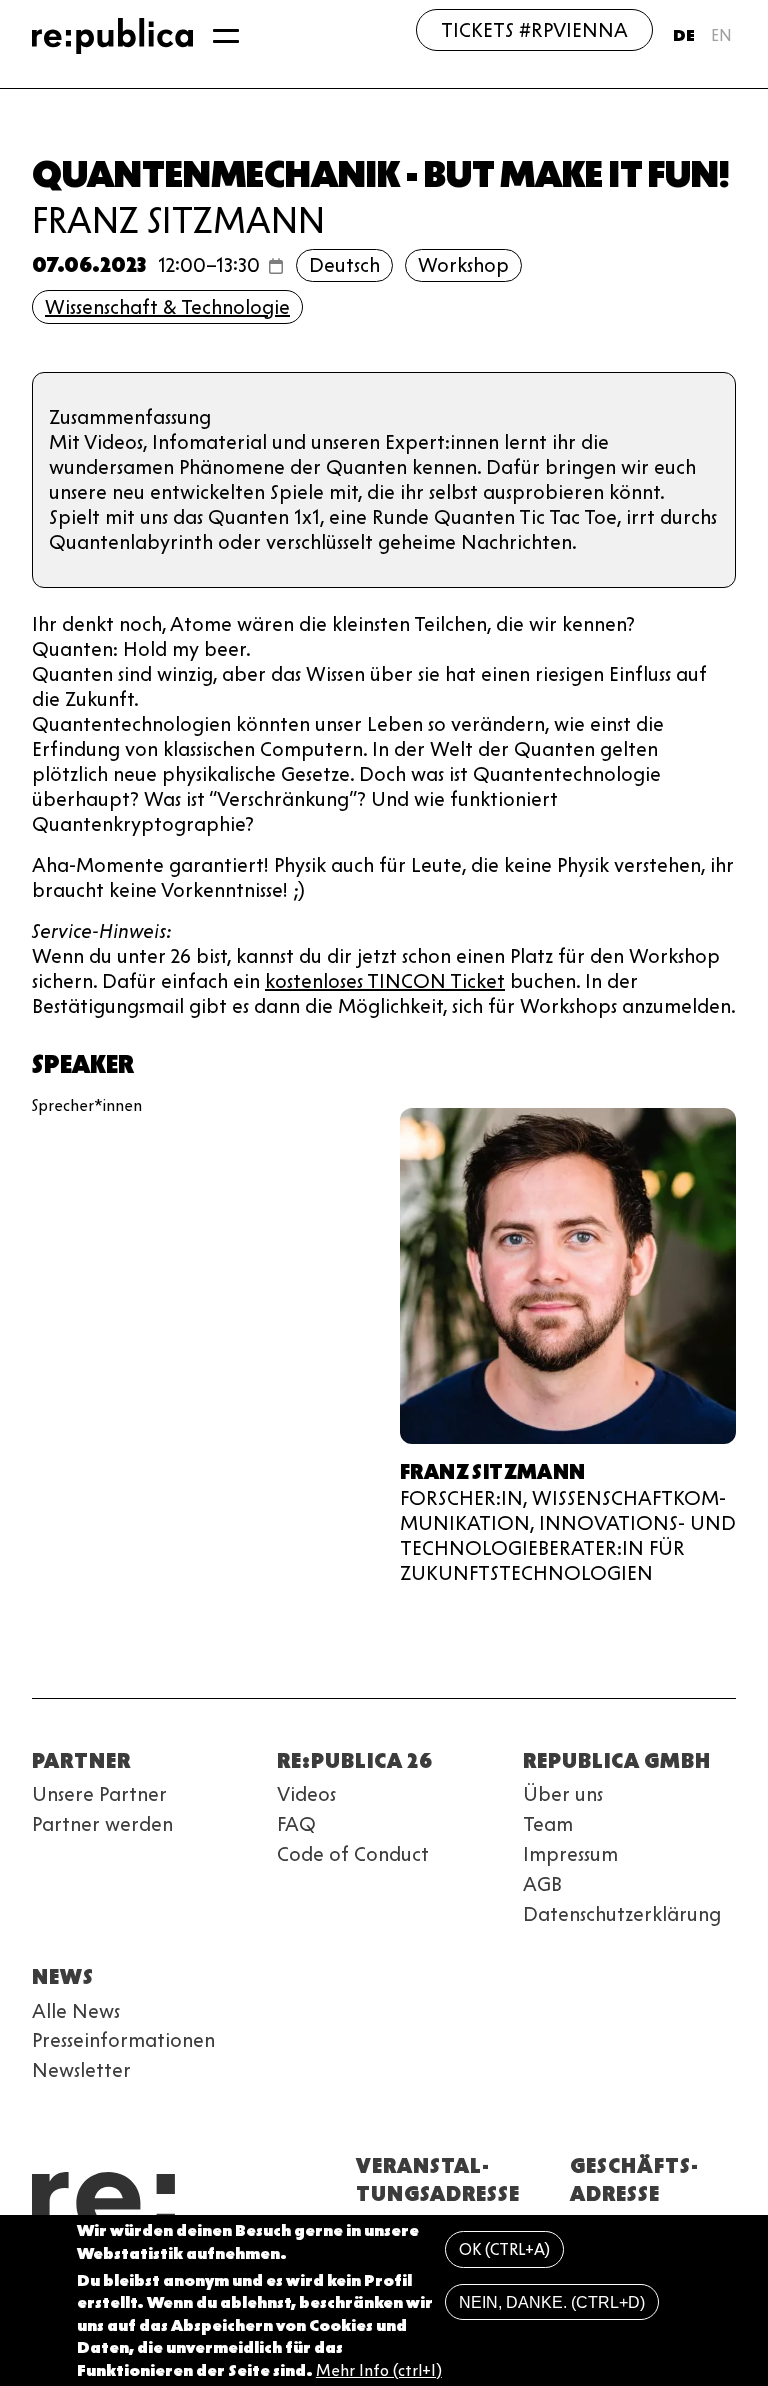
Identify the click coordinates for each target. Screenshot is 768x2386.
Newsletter (81, 2070)
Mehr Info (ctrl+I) (379, 2370)
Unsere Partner (99, 1794)
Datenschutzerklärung (622, 1914)
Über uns (563, 1794)
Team (548, 1824)
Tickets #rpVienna (534, 30)
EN (721, 35)
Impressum (570, 1854)
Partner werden (102, 1824)
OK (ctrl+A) (504, 2249)
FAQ (296, 1824)
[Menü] (226, 36)
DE (684, 35)
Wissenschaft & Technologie (167, 307)
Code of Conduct (353, 1854)
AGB (542, 1884)
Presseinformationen (123, 2040)
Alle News (76, 2011)
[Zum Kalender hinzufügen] (276, 266)
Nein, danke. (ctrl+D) (552, 2302)
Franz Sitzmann (178, 220)
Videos (306, 1794)
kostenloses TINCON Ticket (385, 981)
